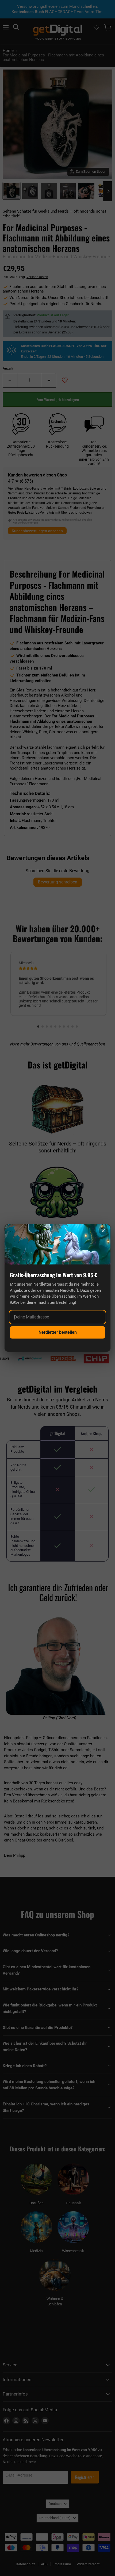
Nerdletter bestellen (58, 1332)
